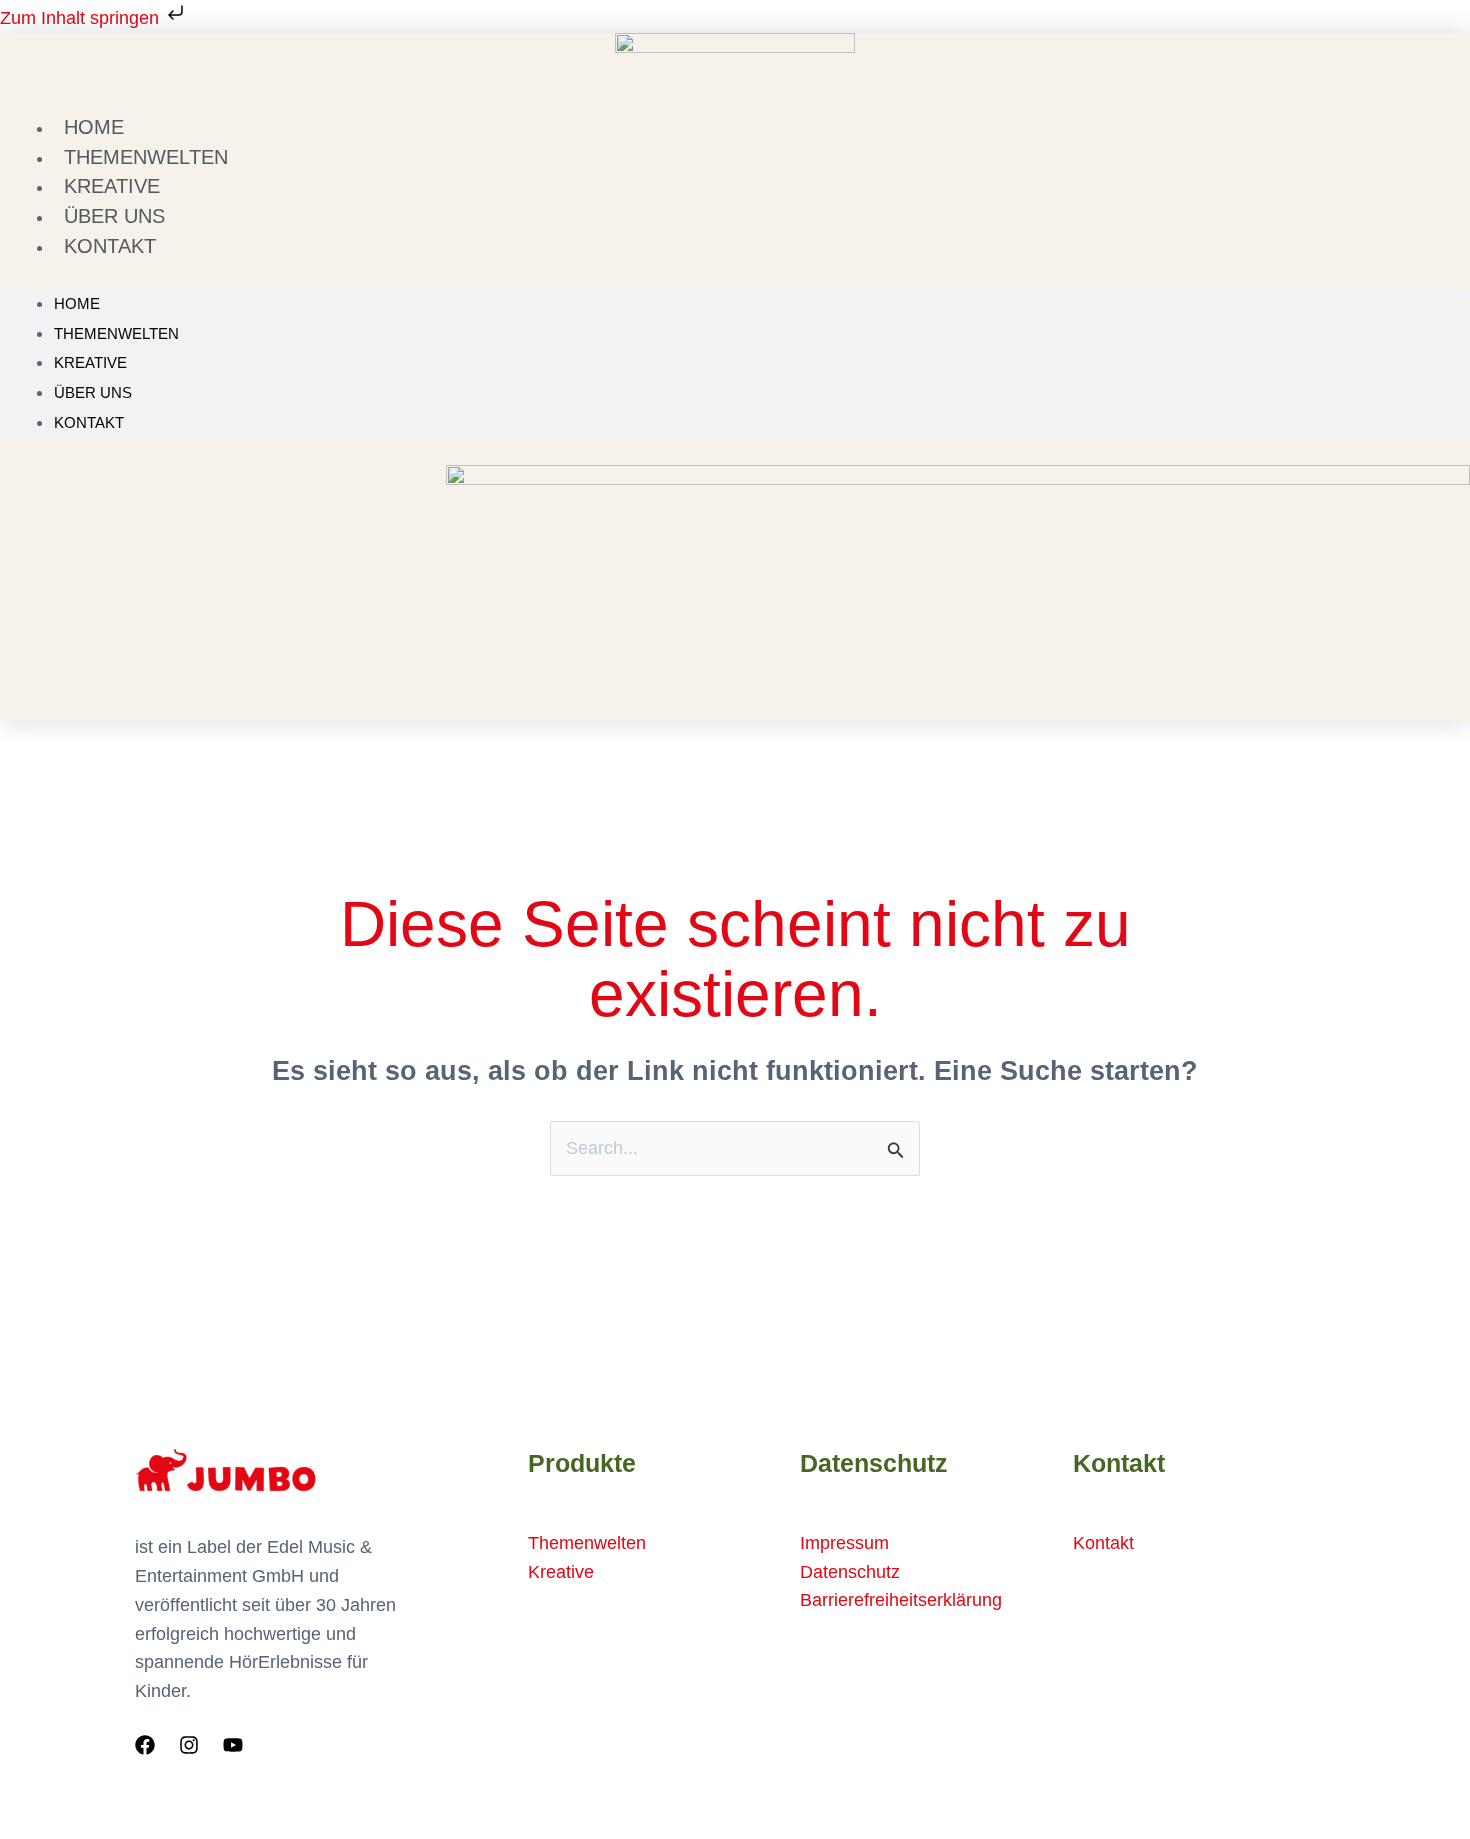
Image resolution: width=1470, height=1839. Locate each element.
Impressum (844, 1543)
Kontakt (110, 246)
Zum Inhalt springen (82, 18)
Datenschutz (850, 1572)
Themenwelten (116, 333)
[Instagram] (189, 1745)
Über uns (93, 392)
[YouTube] (233, 1745)
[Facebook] (145, 1745)
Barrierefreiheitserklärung (901, 1600)
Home (77, 303)
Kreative (90, 362)
